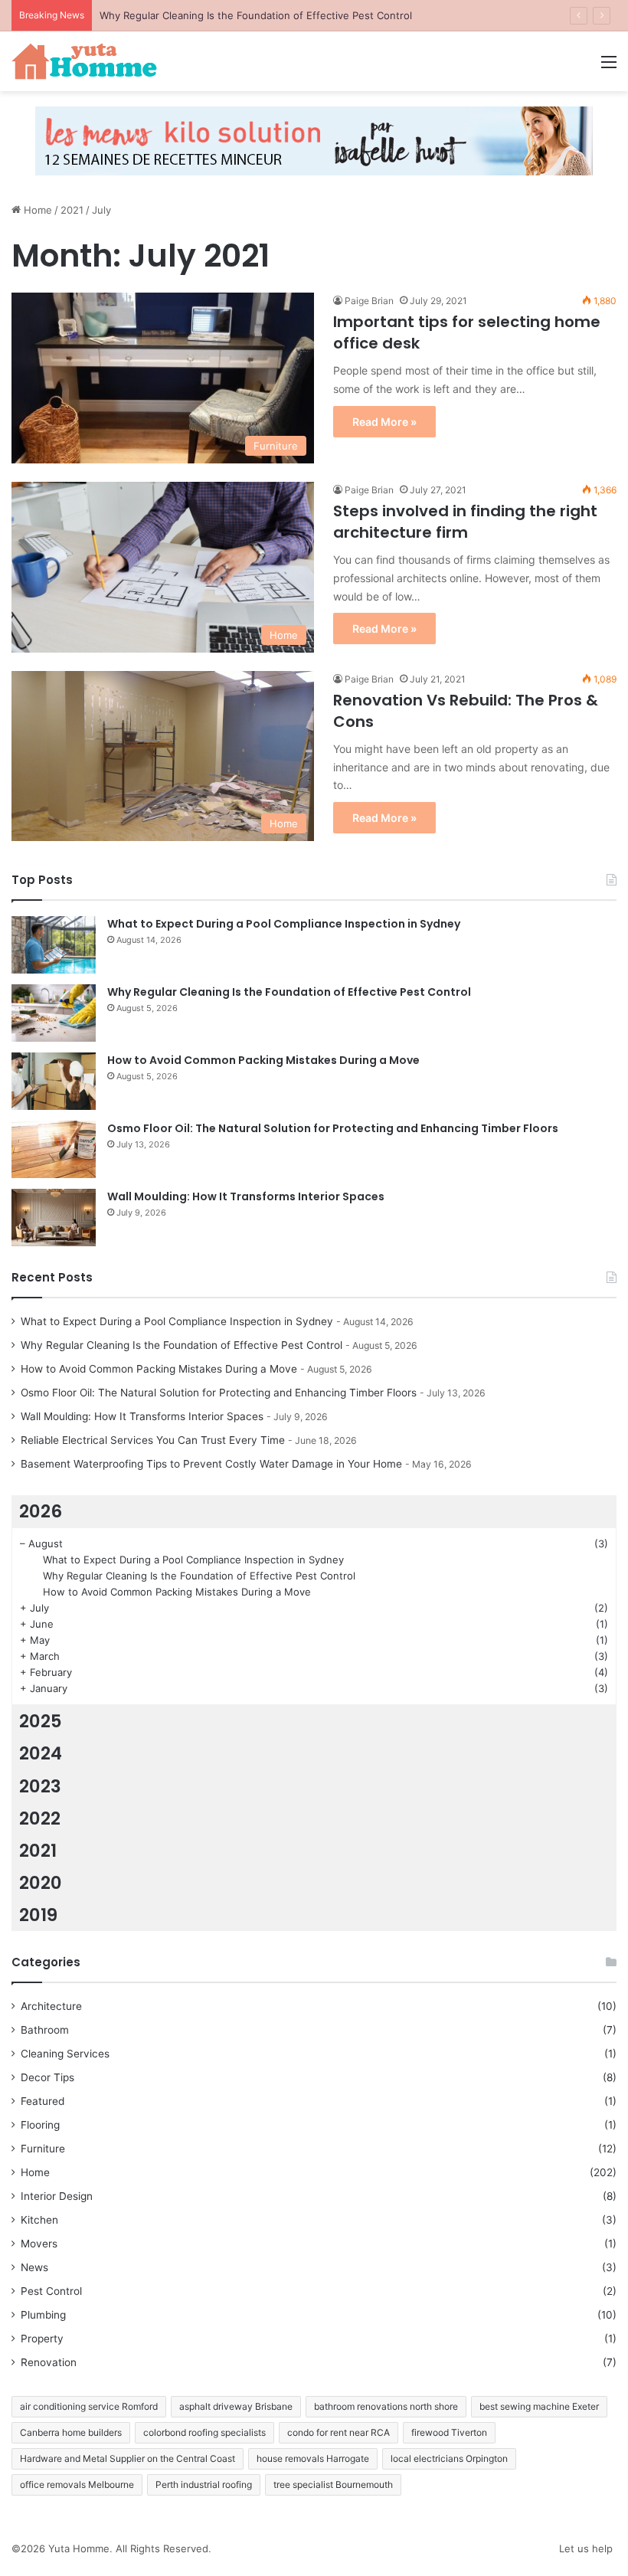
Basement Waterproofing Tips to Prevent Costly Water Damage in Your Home (211, 1464)
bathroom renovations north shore (386, 2406)
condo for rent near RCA (339, 2432)
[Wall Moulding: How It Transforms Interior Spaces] (54, 1218)
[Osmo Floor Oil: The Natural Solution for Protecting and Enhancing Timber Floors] (54, 1149)
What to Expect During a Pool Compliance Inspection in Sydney (284, 924)
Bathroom (45, 2030)
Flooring (40, 2125)
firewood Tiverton (449, 2432)
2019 (38, 1915)
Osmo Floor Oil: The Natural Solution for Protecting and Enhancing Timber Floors (333, 1128)
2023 (40, 1786)
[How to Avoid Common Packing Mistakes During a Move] (54, 1081)
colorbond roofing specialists (204, 2432)
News (34, 2267)
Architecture (51, 2006)
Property (42, 2339)
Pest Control (51, 2291)
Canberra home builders (71, 2432)
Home (36, 210)
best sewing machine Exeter (539, 2406)
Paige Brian (369, 301)
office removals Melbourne (77, 2484)
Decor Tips (47, 2077)
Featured (43, 2101)
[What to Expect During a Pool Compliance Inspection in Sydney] (54, 945)
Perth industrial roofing (204, 2484)
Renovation (49, 2362)
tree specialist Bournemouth (333, 2484)
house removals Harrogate (313, 2458)
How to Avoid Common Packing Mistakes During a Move (263, 1060)
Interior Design (57, 2196)
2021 (72, 210)
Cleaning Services (65, 2054)
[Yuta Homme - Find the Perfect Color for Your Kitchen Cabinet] (84, 61)
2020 (41, 1883)
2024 (41, 1753)
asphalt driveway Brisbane (236, 2406)
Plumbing (43, 2315)
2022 (40, 1818)
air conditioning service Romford (89, 2406)
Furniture (43, 2149)
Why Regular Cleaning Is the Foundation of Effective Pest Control (256, 15)
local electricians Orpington (449, 2458)
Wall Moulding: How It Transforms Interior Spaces (246, 1196)
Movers (39, 2244)
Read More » (384, 422)
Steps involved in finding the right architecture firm (465, 522)
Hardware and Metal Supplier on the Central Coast (128, 2458)
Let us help (586, 2548)
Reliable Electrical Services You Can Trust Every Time (153, 1440)
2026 (41, 1511)
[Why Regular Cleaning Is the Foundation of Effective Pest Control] (54, 1013)
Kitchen (39, 2220)
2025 (41, 1721)
